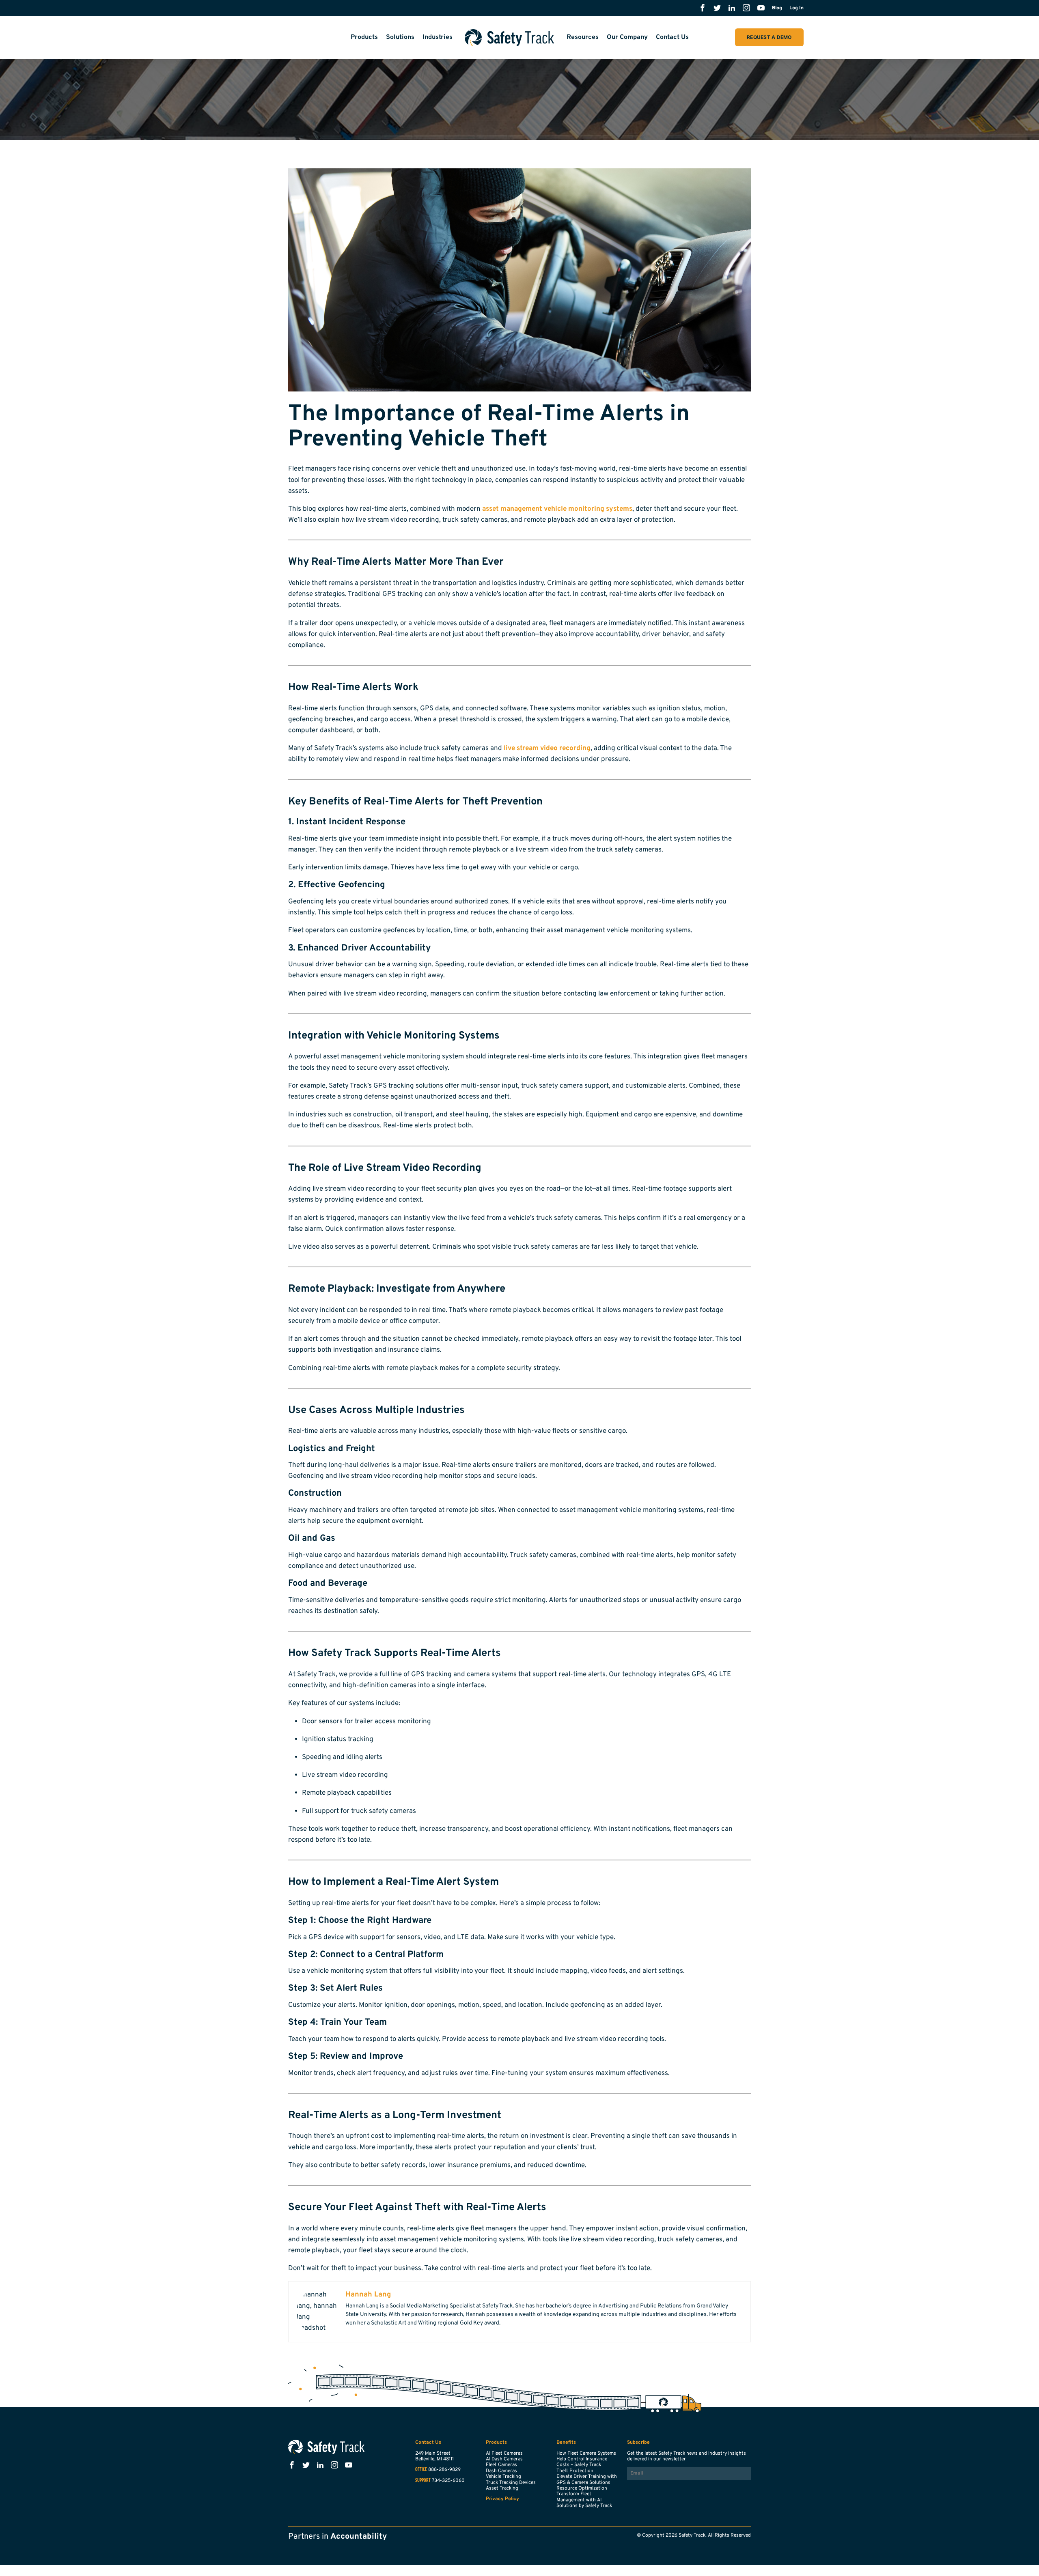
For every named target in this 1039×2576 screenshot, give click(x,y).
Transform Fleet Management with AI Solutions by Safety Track (584, 2500)
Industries (438, 37)
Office (421, 2470)
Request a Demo (769, 37)
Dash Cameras (501, 2471)
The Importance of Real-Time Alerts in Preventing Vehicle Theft (489, 427)
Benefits (566, 2443)
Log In (796, 8)
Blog (777, 8)
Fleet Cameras (501, 2465)
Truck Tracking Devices (511, 2483)
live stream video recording (547, 748)
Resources (583, 37)
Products (364, 37)
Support (423, 2481)
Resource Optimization (582, 2488)
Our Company (627, 37)
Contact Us (672, 37)
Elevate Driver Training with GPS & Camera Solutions (587, 2479)
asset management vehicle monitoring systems (557, 509)
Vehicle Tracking (503, 2477)
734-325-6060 (448, 2481)
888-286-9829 (444, 2470)
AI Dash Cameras (504, 2459)
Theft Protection (575, 2471)
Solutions (400, 37)
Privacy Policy (502, 2499)
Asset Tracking (502, 2488)
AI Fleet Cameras (504, 2453)
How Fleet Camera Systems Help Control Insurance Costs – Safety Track (586, 2459)
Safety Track (510, 38)
